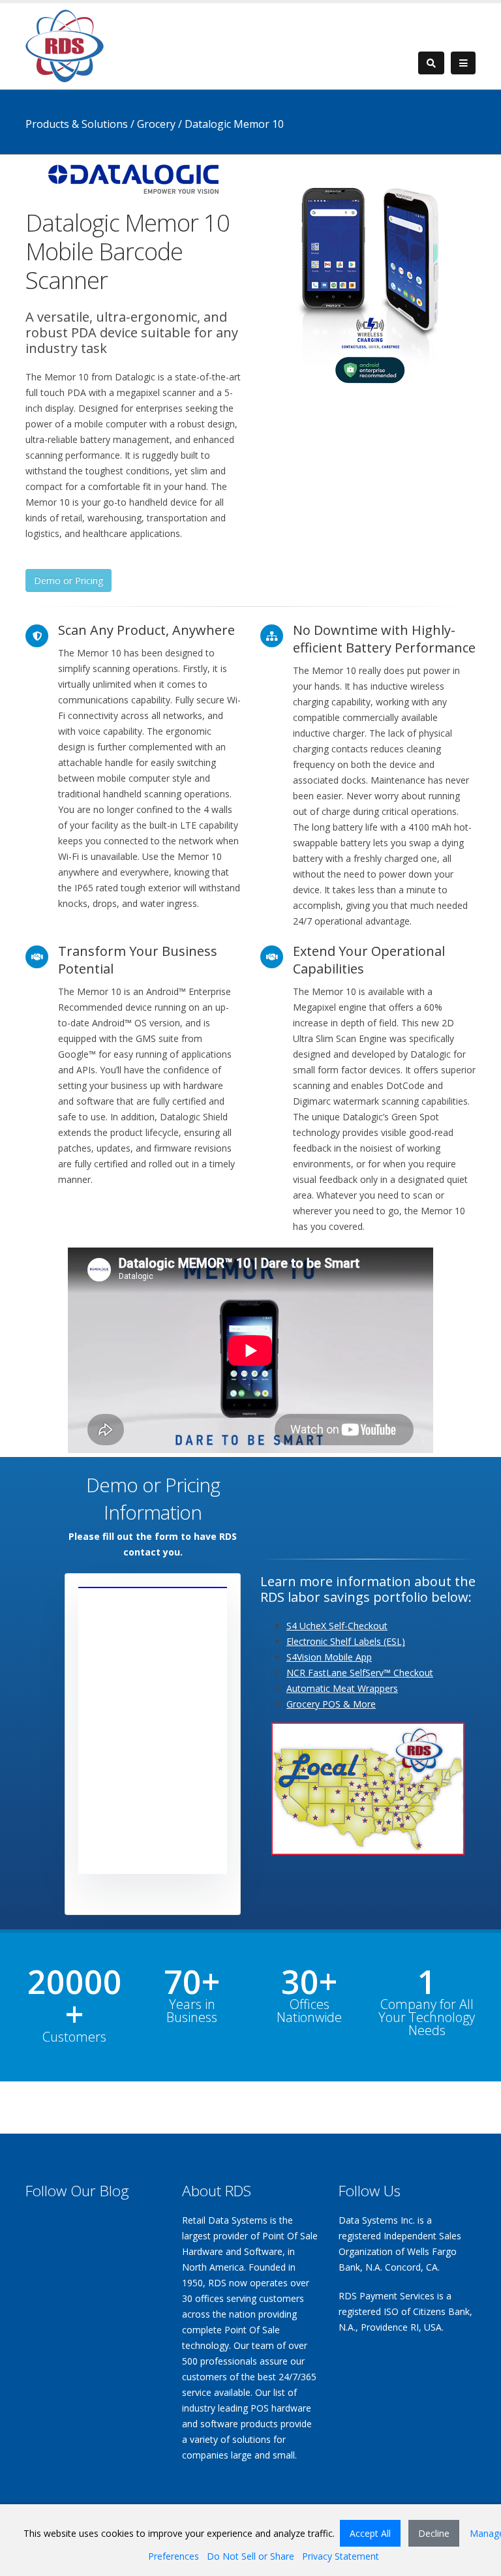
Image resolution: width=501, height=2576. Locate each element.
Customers (74, 2037)
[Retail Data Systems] (65, 45)
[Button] (463, 63)
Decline (434, 2533)
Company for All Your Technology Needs (427, 2017)
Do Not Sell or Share (250, 2556)
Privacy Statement (341, 2556)
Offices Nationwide (309, 2011)
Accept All (370, 2533)
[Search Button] (431, 63)
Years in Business (192, 2011)
